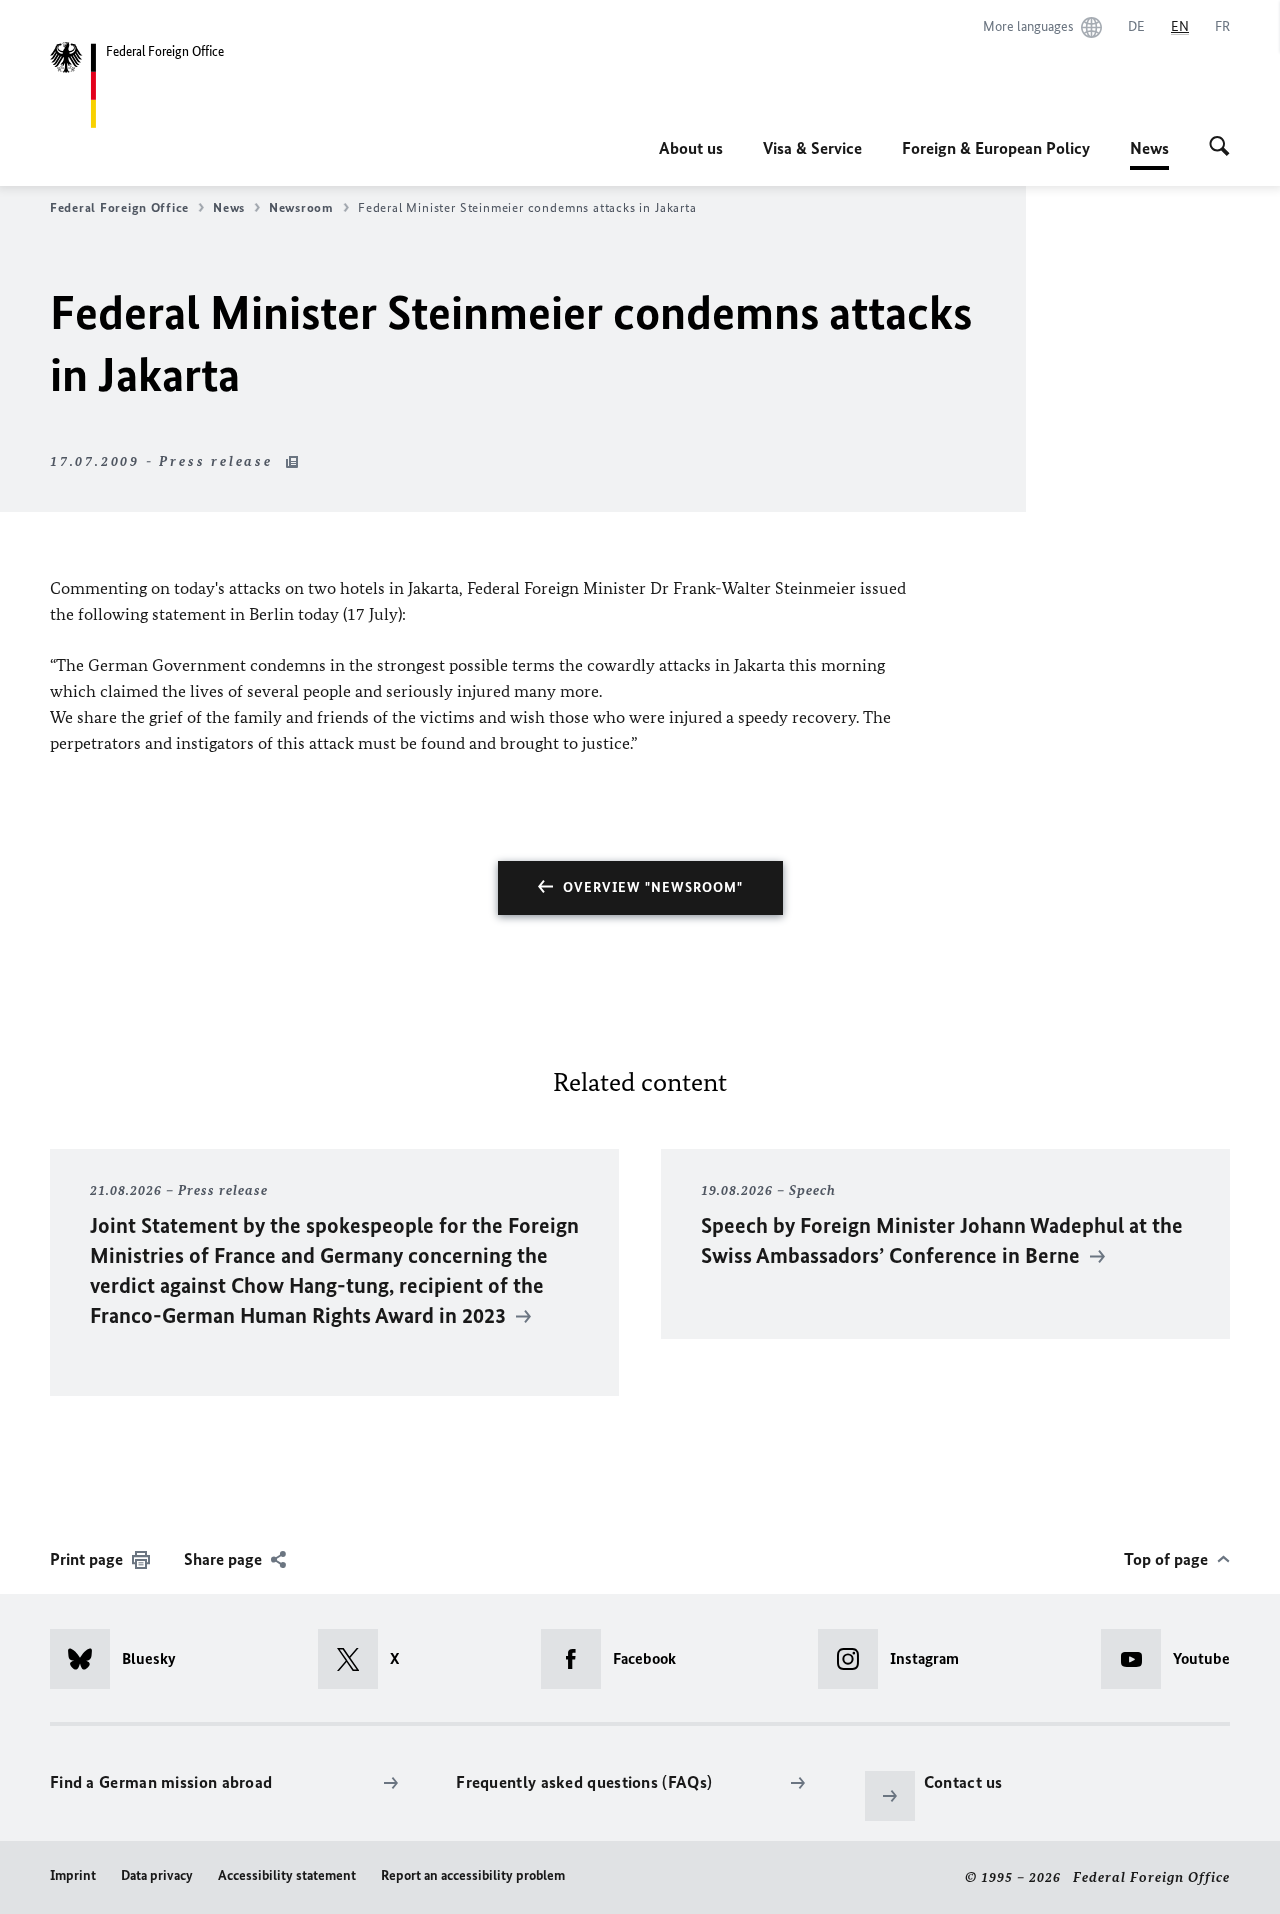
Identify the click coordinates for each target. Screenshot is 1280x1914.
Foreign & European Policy (996, 148)
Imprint (73, 1875)
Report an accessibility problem (473, 1875)
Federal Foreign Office (119, 207)
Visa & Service (812, 148)
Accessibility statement (287, 1875)
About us (691, 148)
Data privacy (157, 1875)
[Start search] (1219, 148)
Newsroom (301, 207)
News (1149, 154)
